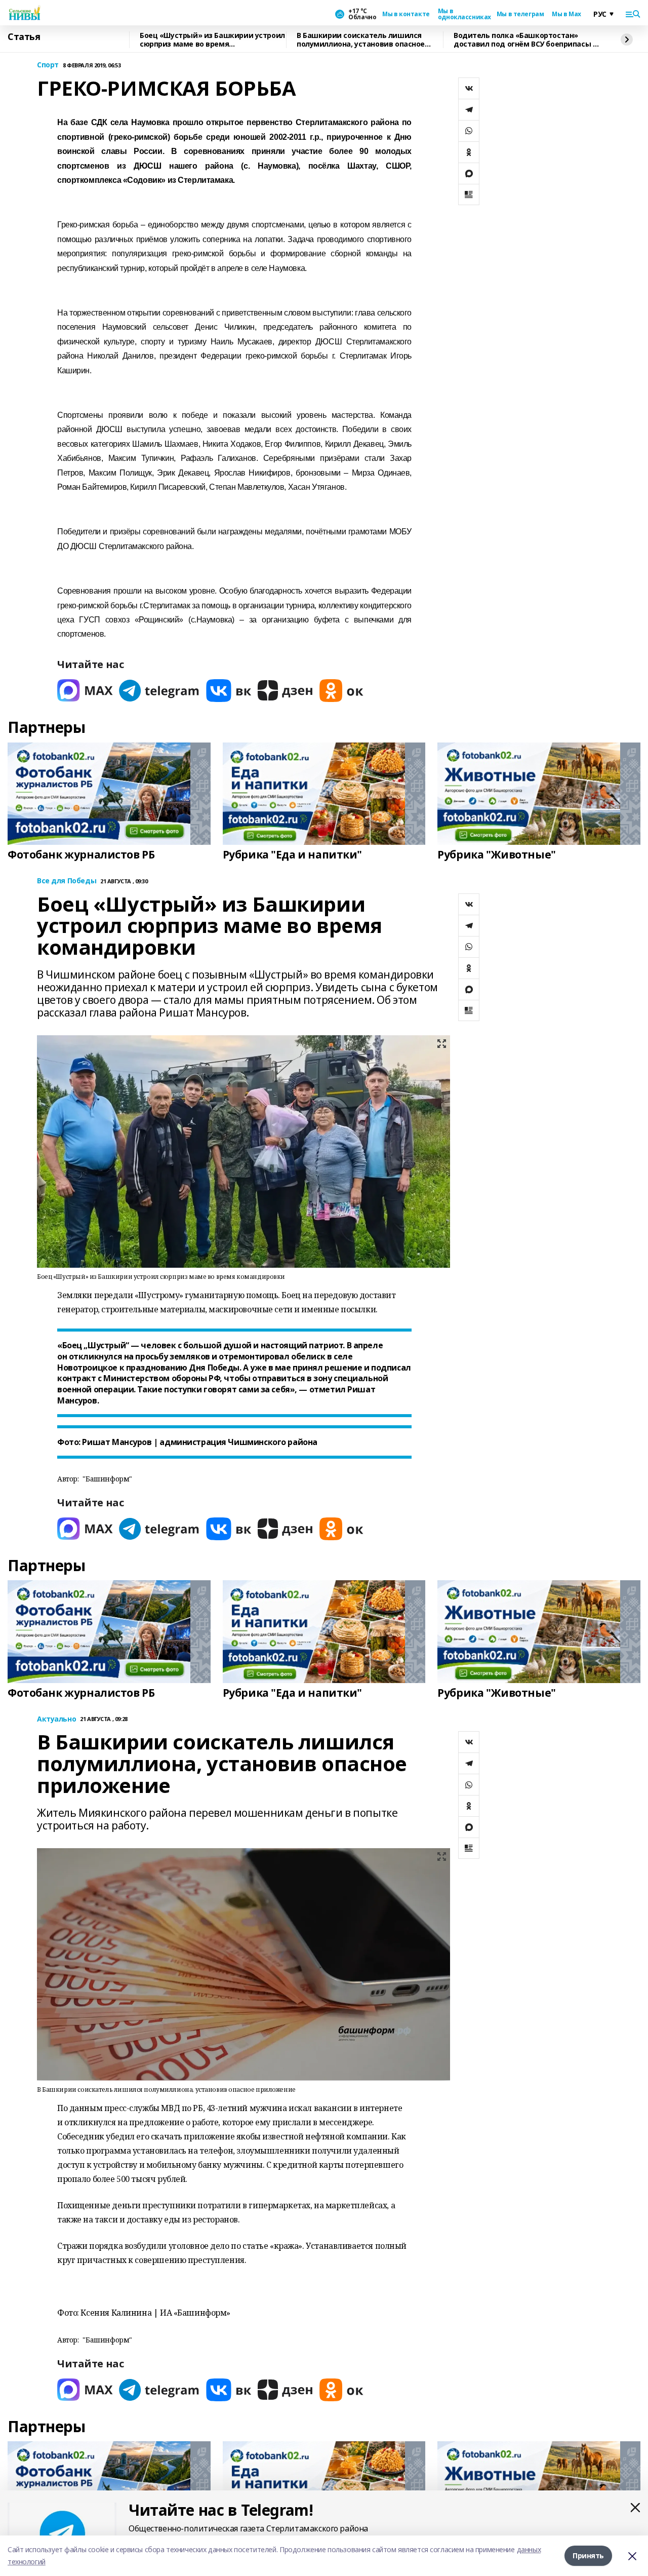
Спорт (48, 65)
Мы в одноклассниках (463, 14)
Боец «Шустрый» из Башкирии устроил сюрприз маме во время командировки (212, 40)
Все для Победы (67, 881)
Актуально (56, 1719)
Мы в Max (566, 14)
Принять (588, 2555)
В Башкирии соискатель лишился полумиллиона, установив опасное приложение (361, 40)
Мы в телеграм (520, 14)
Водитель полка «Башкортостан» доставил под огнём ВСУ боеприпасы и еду (525, 40)
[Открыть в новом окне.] (85, 691)
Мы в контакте (406, 14)
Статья (24, 37)
